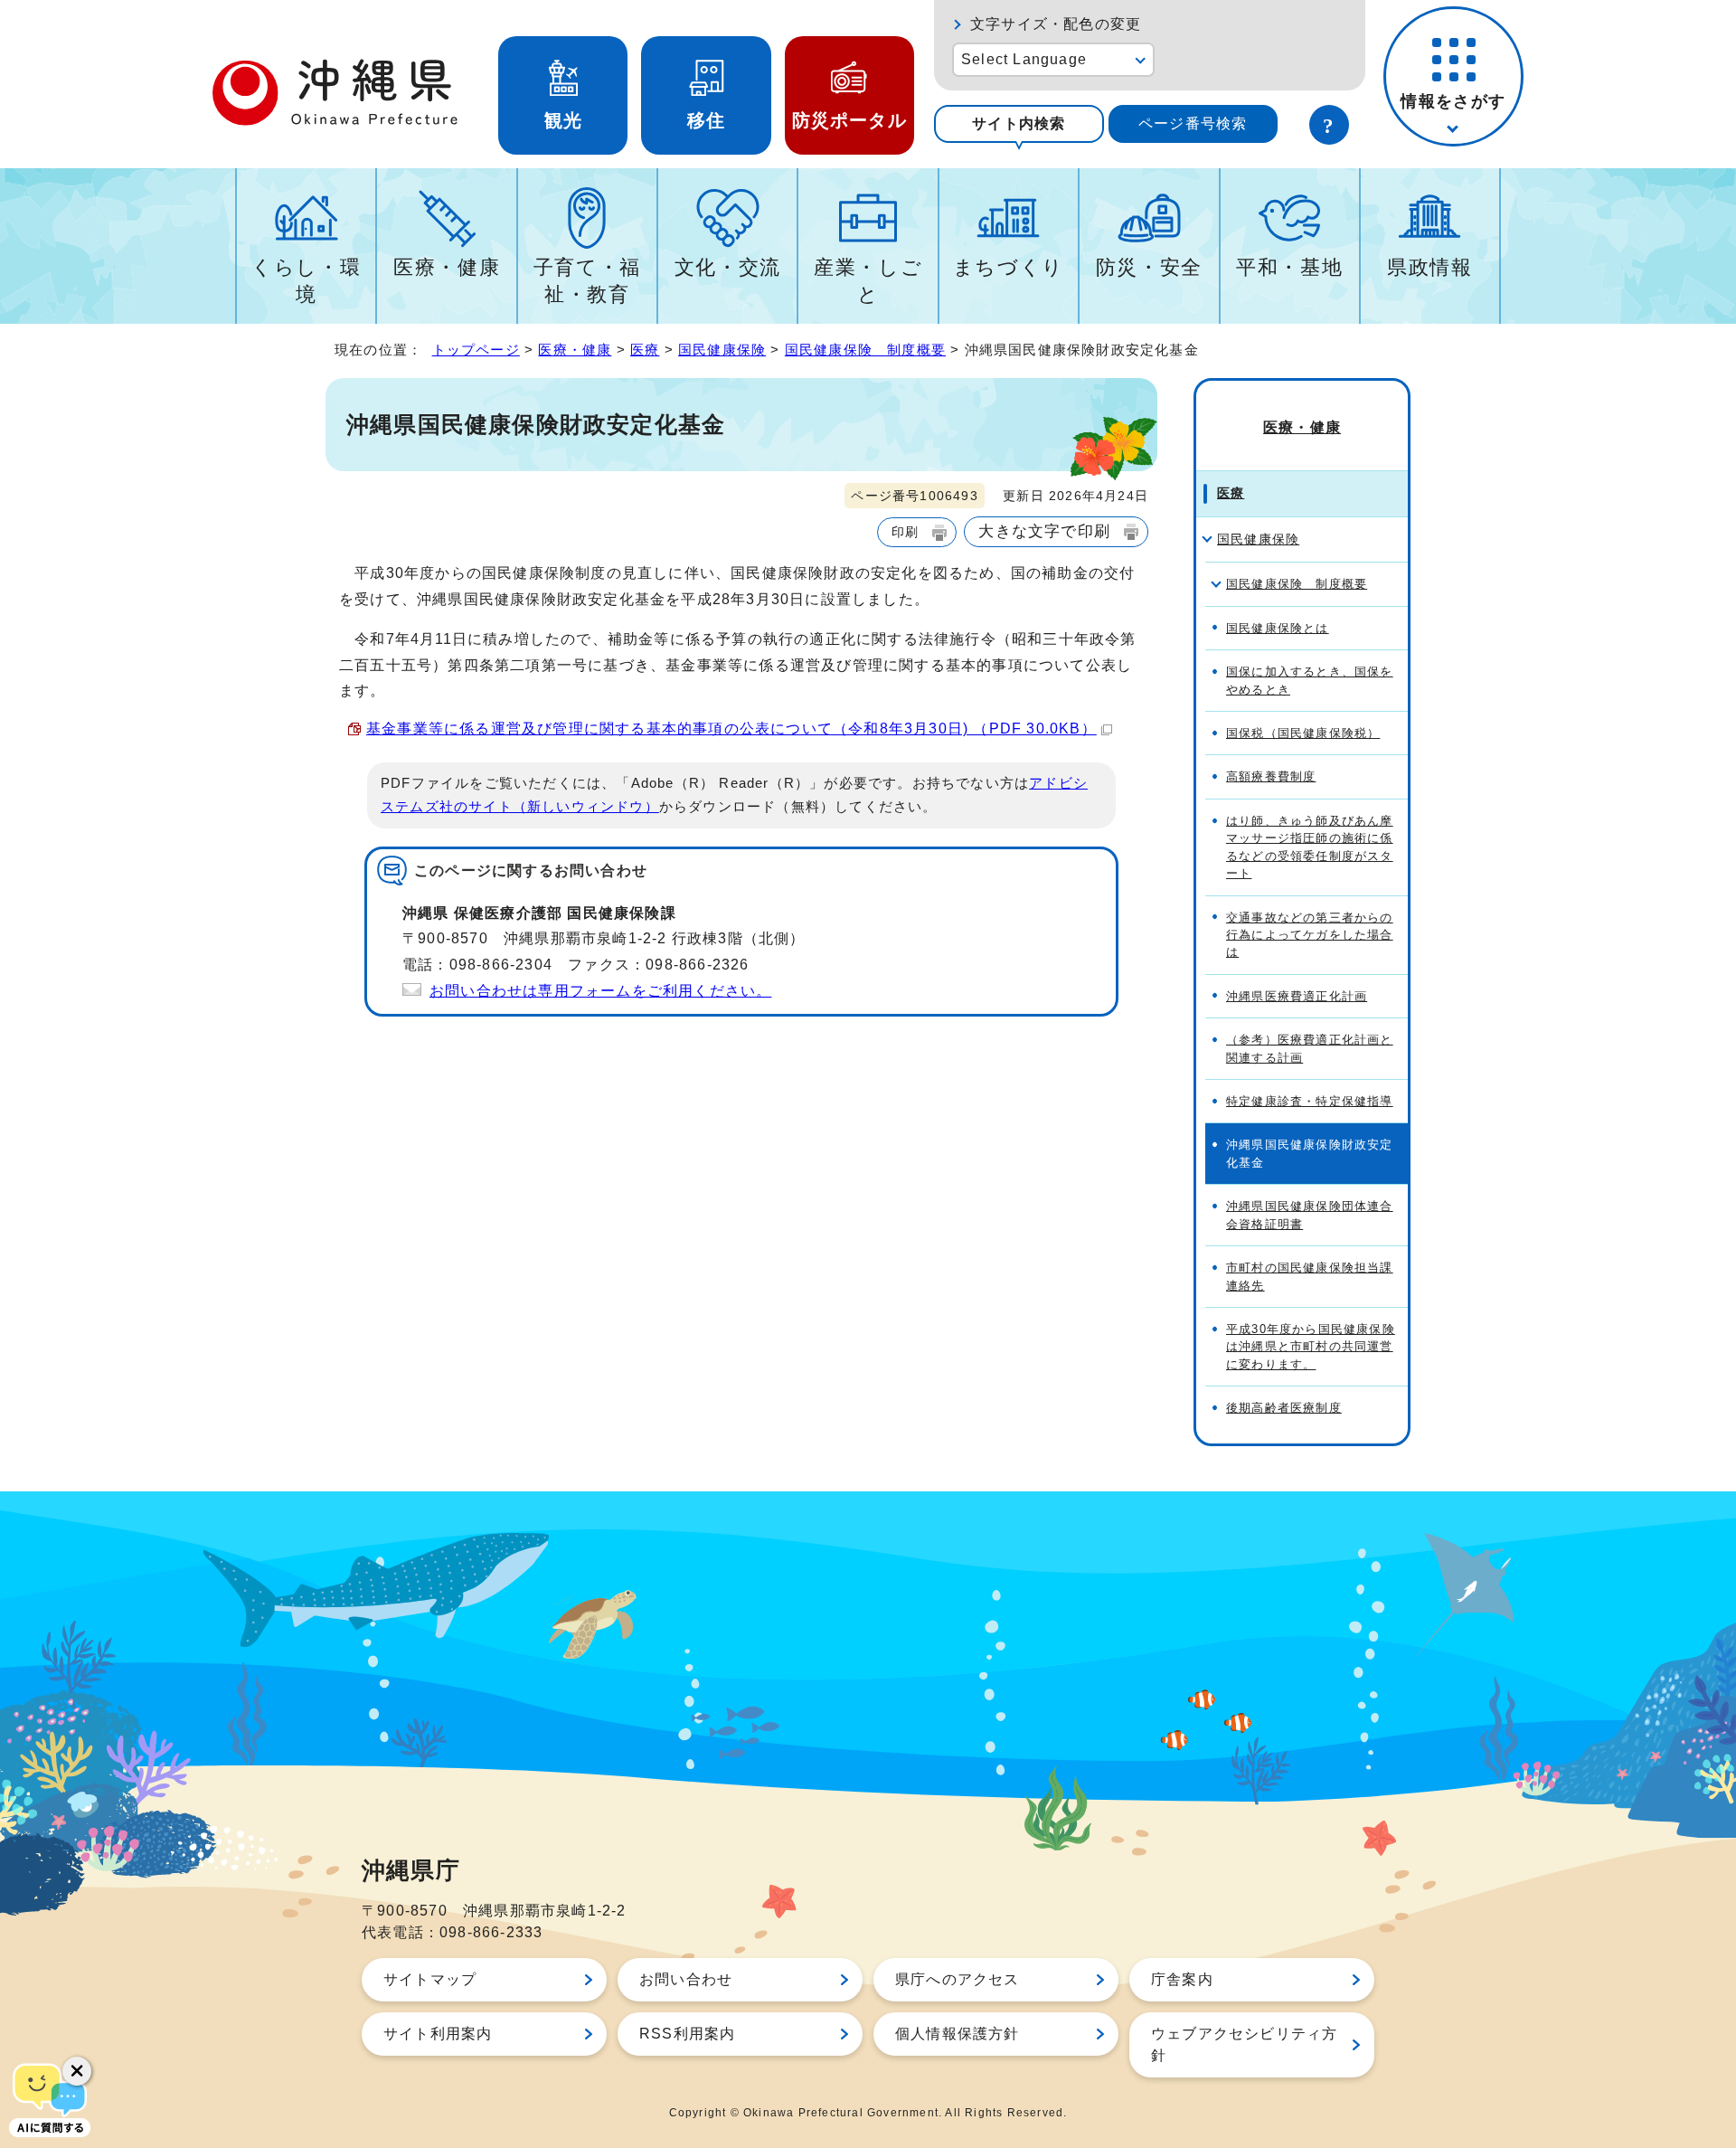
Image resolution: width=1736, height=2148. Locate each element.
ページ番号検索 (1193, 123)
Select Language (1024, 59)
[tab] (1019, 124)
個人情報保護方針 (958, 2034)
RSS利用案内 (687, 2034)
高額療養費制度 (1271, 776)
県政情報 (1430, 267)
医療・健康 (447, 267)
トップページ (476, 350)
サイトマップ (430, 1979)
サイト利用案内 (438, 2034)
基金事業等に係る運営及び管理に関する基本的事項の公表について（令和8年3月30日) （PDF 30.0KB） (731, 729)
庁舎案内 (1182, 1979)
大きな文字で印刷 (1044, 531)
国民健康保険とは (1278, 628)
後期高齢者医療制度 (1284, 1408)
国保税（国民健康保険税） (1303, 733)
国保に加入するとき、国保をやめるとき (1310, 680)
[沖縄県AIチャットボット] (50, 2098)
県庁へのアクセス (958, 1979)
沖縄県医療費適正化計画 (1297, 996)
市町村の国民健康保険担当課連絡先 (1310, 1276)
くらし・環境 (306, 281)
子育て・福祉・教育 (587, 281)
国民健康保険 (722, 350)
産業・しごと (868, 281)
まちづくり (1009, 267)
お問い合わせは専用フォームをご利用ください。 (600, 991)
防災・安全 (1149, 267)
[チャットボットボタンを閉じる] (77, 2071)
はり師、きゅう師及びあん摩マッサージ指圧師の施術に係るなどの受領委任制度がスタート (1310, 847)
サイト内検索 (1019, 123)
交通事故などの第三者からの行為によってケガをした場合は (1310, 935)
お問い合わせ (686, 1979)
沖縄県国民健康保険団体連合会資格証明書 (1310, 1215)
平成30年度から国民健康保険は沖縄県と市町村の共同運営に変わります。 (1311, 1347)
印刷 (905, 532)
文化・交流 (728, 267)
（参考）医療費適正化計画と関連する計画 (1310, 1048)
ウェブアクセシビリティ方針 (1244, 2044)
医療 (645, 350)
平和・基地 (1289, 267)
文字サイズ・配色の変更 (1056, 24)
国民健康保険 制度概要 (865, 350)
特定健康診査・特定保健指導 (1310, 1101)
